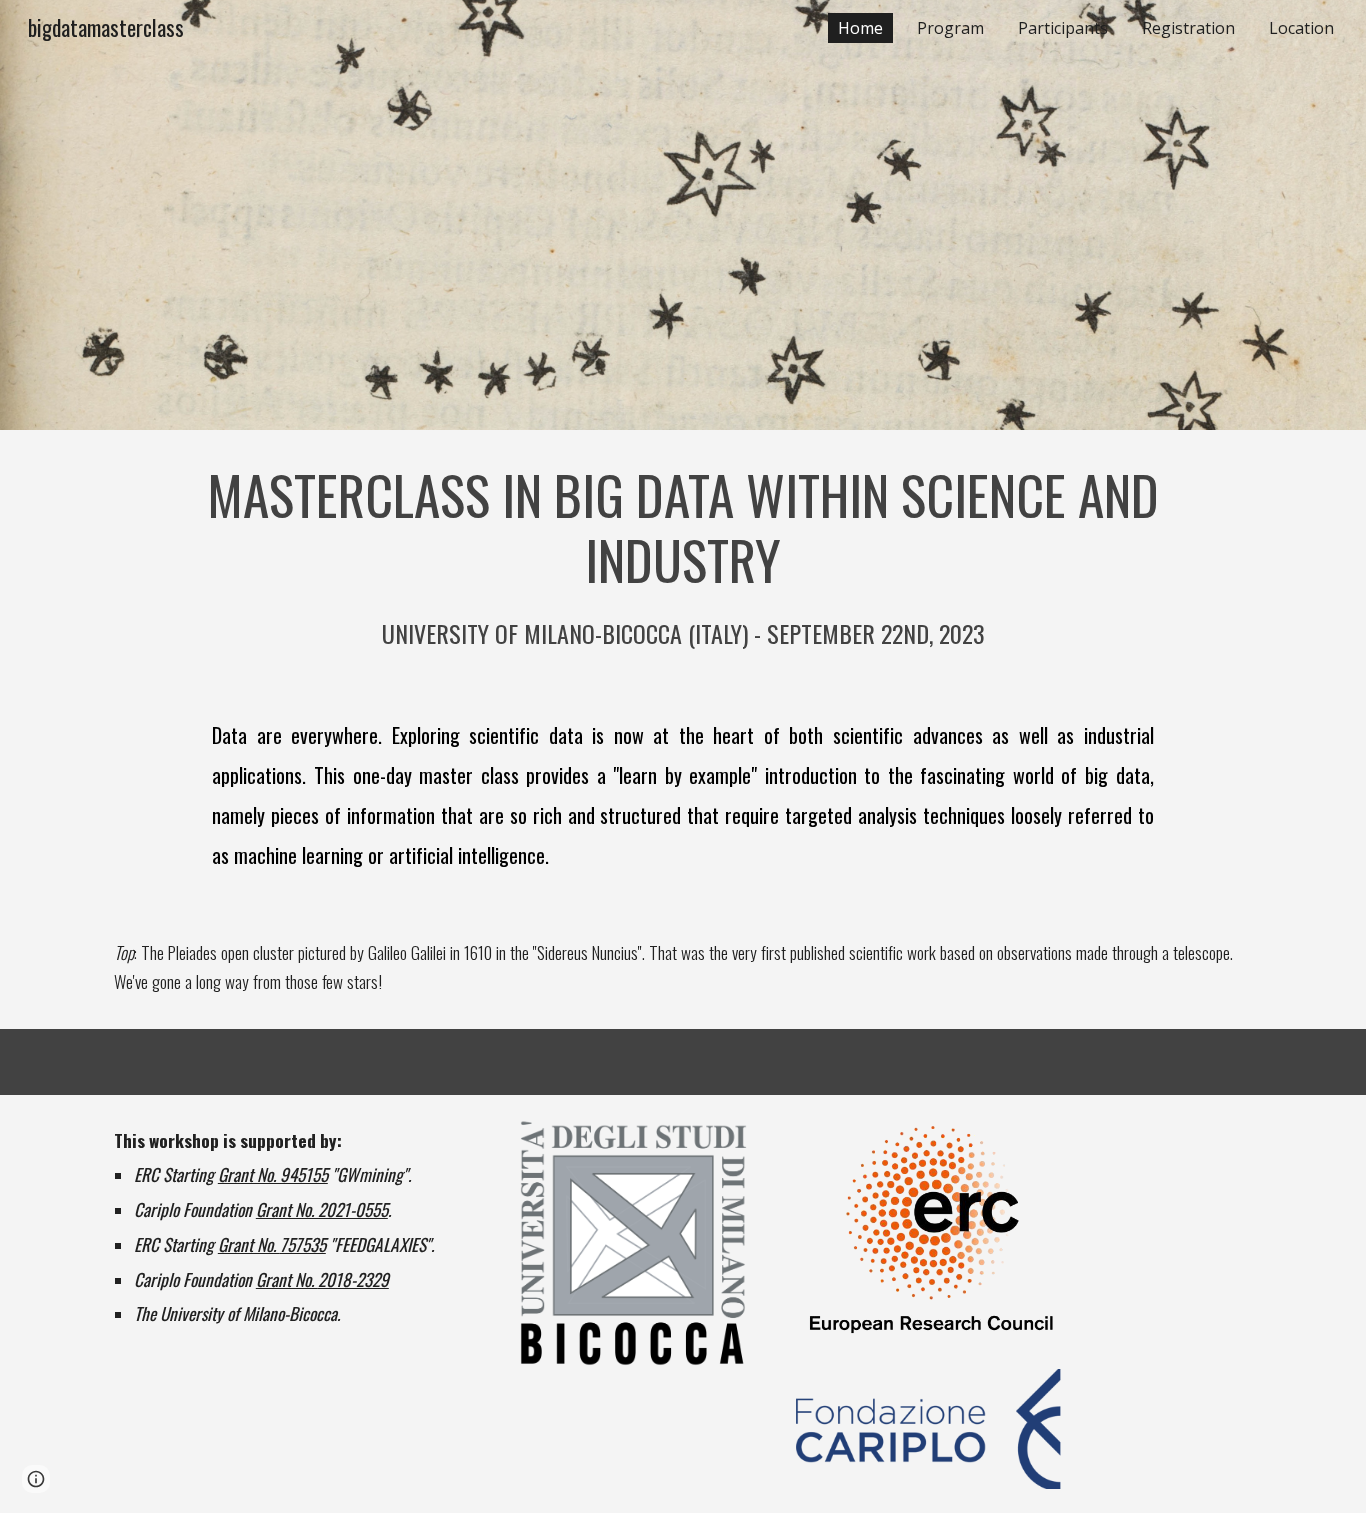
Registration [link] (1188, 28)
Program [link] (950, 28)
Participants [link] (1063, 28)
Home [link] (860, 28)
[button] (36, 1479)
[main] (683, 557)
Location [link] (1301, 28)
